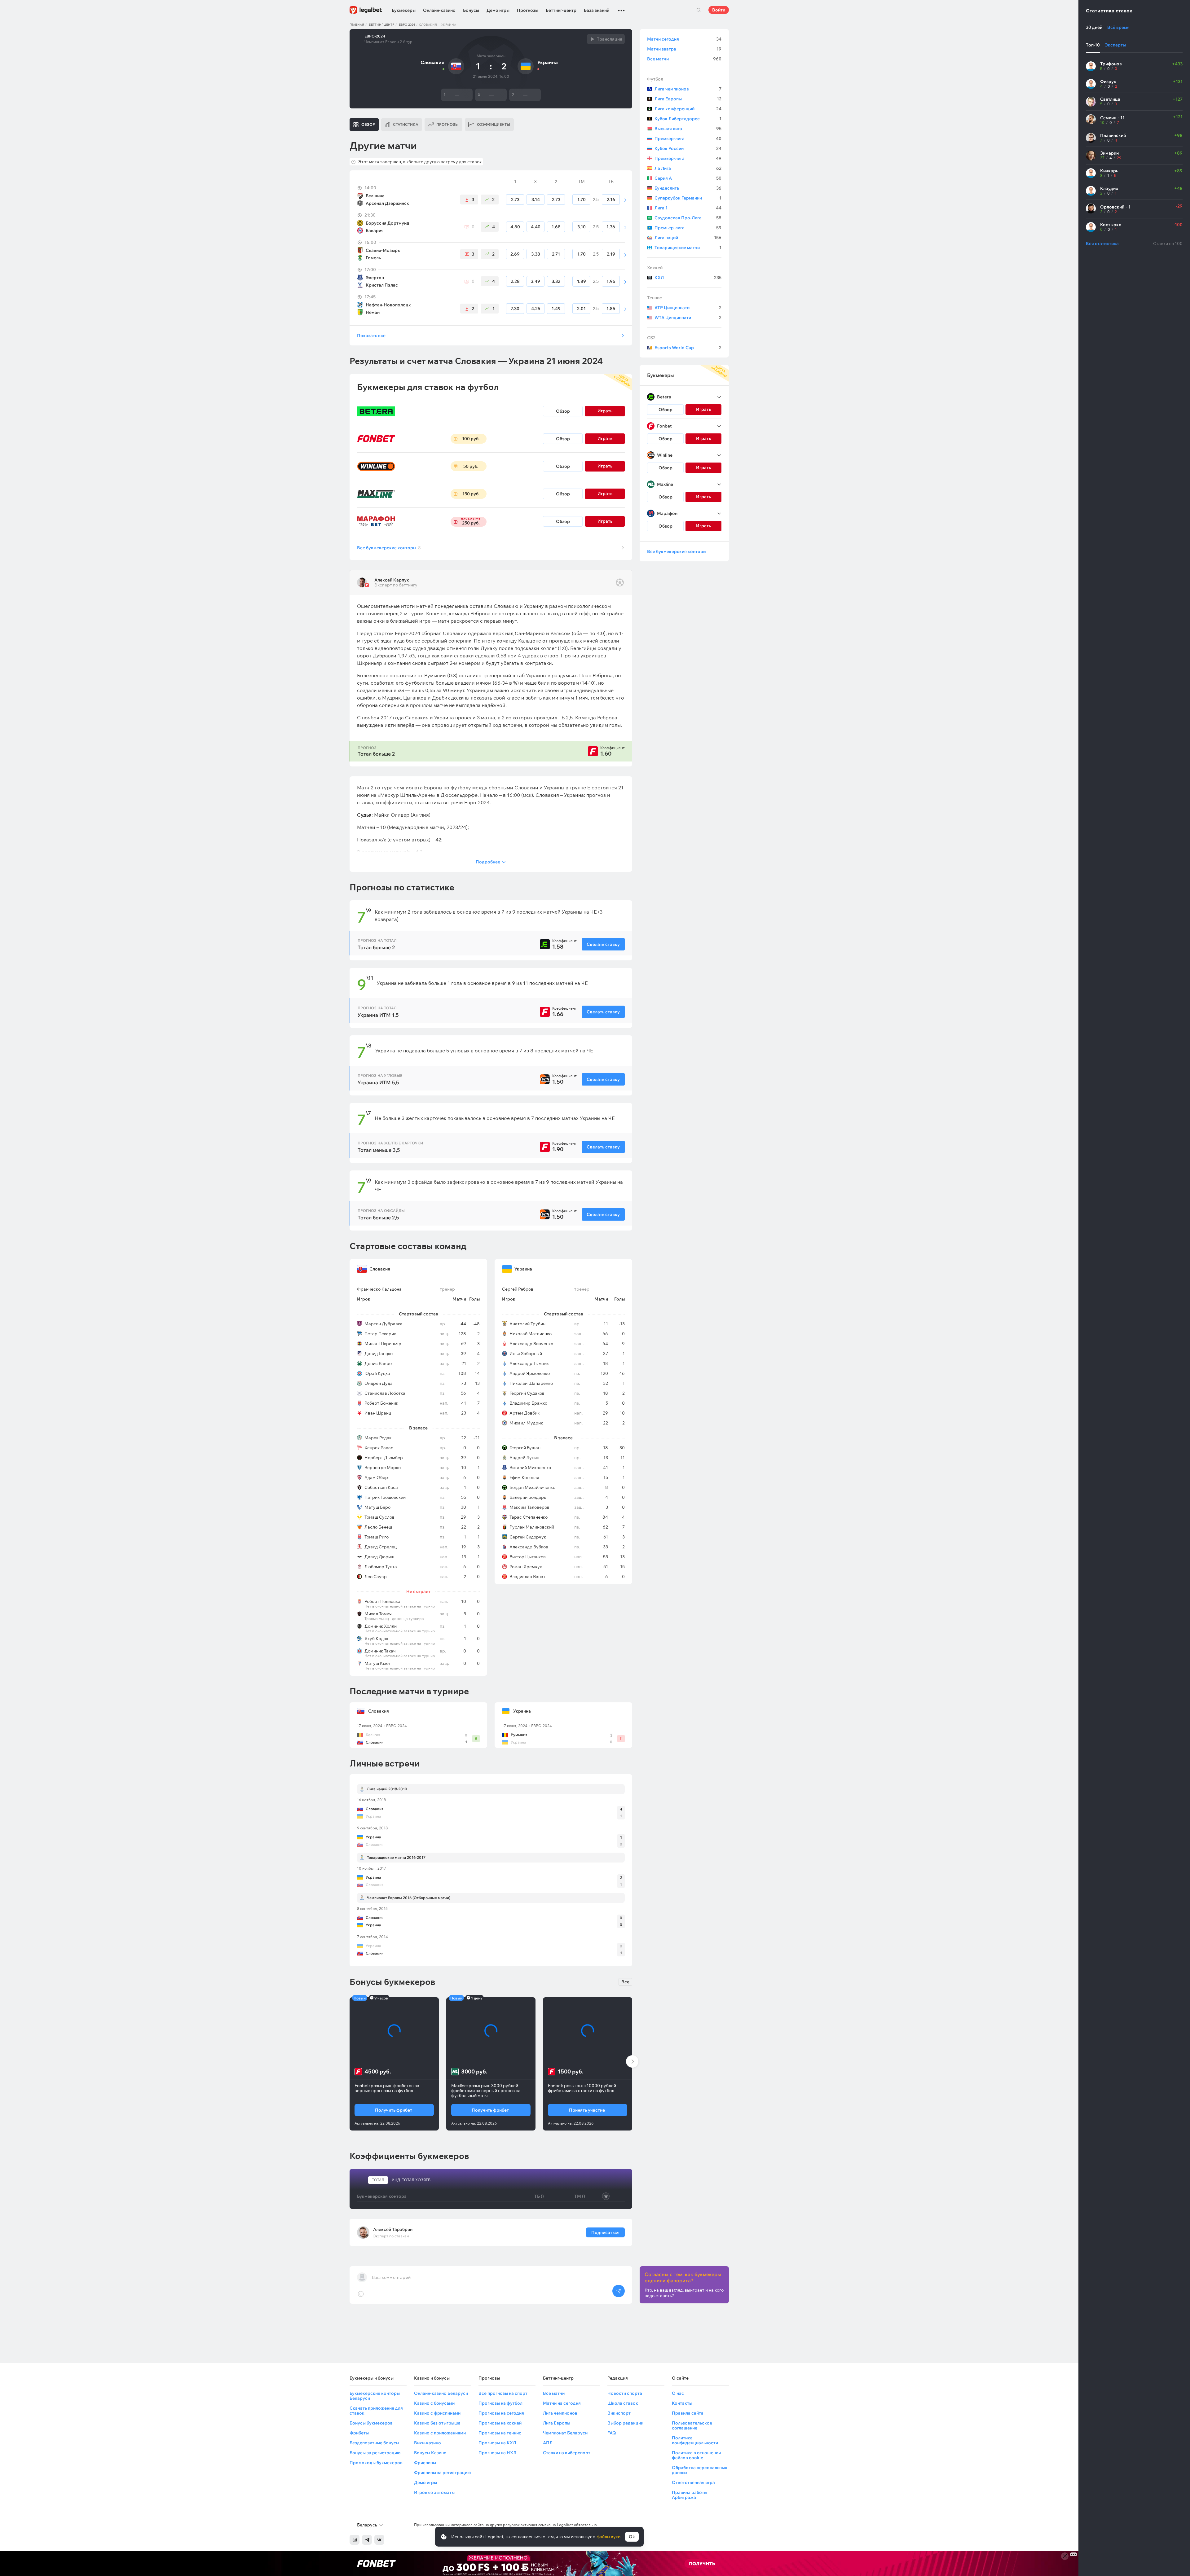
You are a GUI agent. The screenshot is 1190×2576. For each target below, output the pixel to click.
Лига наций (688, 238)
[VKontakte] (379, 2540)
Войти (719, 10)
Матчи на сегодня (562, 2403)
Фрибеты (359, 2433)
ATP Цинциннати (688, 308)
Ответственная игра (693, 2482)
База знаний (597, 10)
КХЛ (688, 278)
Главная (357, 25)
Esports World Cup (688, 348)
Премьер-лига (688, 138)
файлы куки (608, 2537)
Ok (632, 2537)
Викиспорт (619, 2413)
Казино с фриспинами (437, 2413)
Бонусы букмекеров (371, 2423)
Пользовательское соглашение (692, 2425)
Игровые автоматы (434, 2492)
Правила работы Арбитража (690, 2495)
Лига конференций (688, 109)
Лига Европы (688, 99)
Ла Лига (688, 168)
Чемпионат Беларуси (565, 2433)
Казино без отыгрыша (437, 2423)
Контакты (682, 2403)
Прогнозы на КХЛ (497, 2443)
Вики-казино (428, 2443)
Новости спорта (625, 2393)
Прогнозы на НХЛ (497, 2453)
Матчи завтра (684, 49)
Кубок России (688, 148)
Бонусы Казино (430, 2453)
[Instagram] (355, 2540)
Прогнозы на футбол (500, 2403)
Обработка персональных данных (699, 2470)
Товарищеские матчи (688, 248)
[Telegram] (367, 2540)
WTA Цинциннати (688, 318)
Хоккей (655, 268)
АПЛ (548, 2443)
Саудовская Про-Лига (688, 218)
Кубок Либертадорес (688, 119)
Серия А (688, 178)
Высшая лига (688, 129)
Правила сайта (688, 2413)
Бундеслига (688, 188)
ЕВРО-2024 (407, 25)
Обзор (563, 411)
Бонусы (471, 10)
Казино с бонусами (434, 2403)
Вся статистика (1102, 244)
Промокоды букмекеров (376, 2463)
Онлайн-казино (439, 10)
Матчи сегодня (684, 39)
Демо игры (498, 10)
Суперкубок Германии (688, 198)
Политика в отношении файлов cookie (696, 2455)
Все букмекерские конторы (389, 548)
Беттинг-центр (561, 10)
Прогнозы (528, 10)
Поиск (699, 10)
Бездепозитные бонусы (374, 2443)
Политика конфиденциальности (695, 2440)
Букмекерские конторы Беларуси (375, 2396)
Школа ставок (623, 2403)
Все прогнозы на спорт (503, 2393)
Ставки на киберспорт (567, 2453)
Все (625, 1982)
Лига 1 (688, 208)
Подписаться (605, 2232)
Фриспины (425, 2463)
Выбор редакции (625, 2423)
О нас (678, 2393)
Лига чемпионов (688, 89)
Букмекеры (404, 10)
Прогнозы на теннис (500, 2433)
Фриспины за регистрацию (442, 2473)
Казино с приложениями (440, 2433)
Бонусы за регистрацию (375, 2453)
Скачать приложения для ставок (376, 2411)
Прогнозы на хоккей (500, 2423)
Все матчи (684, 59)
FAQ (612, 2433)
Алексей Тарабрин (393, 2229)
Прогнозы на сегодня (501, 2413)
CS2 (651, 338)
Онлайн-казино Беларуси (441, 2393)
